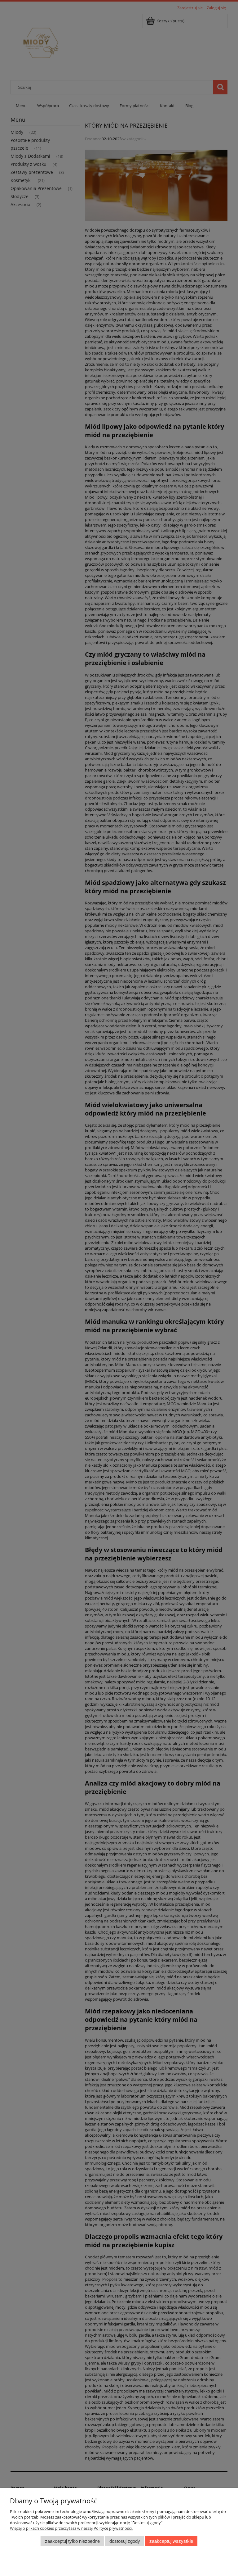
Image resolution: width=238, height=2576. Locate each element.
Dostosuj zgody (125, 2541)
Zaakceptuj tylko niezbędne (72, 2541)
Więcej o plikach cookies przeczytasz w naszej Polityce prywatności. (71, 2528)
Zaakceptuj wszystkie (171, 2541)
